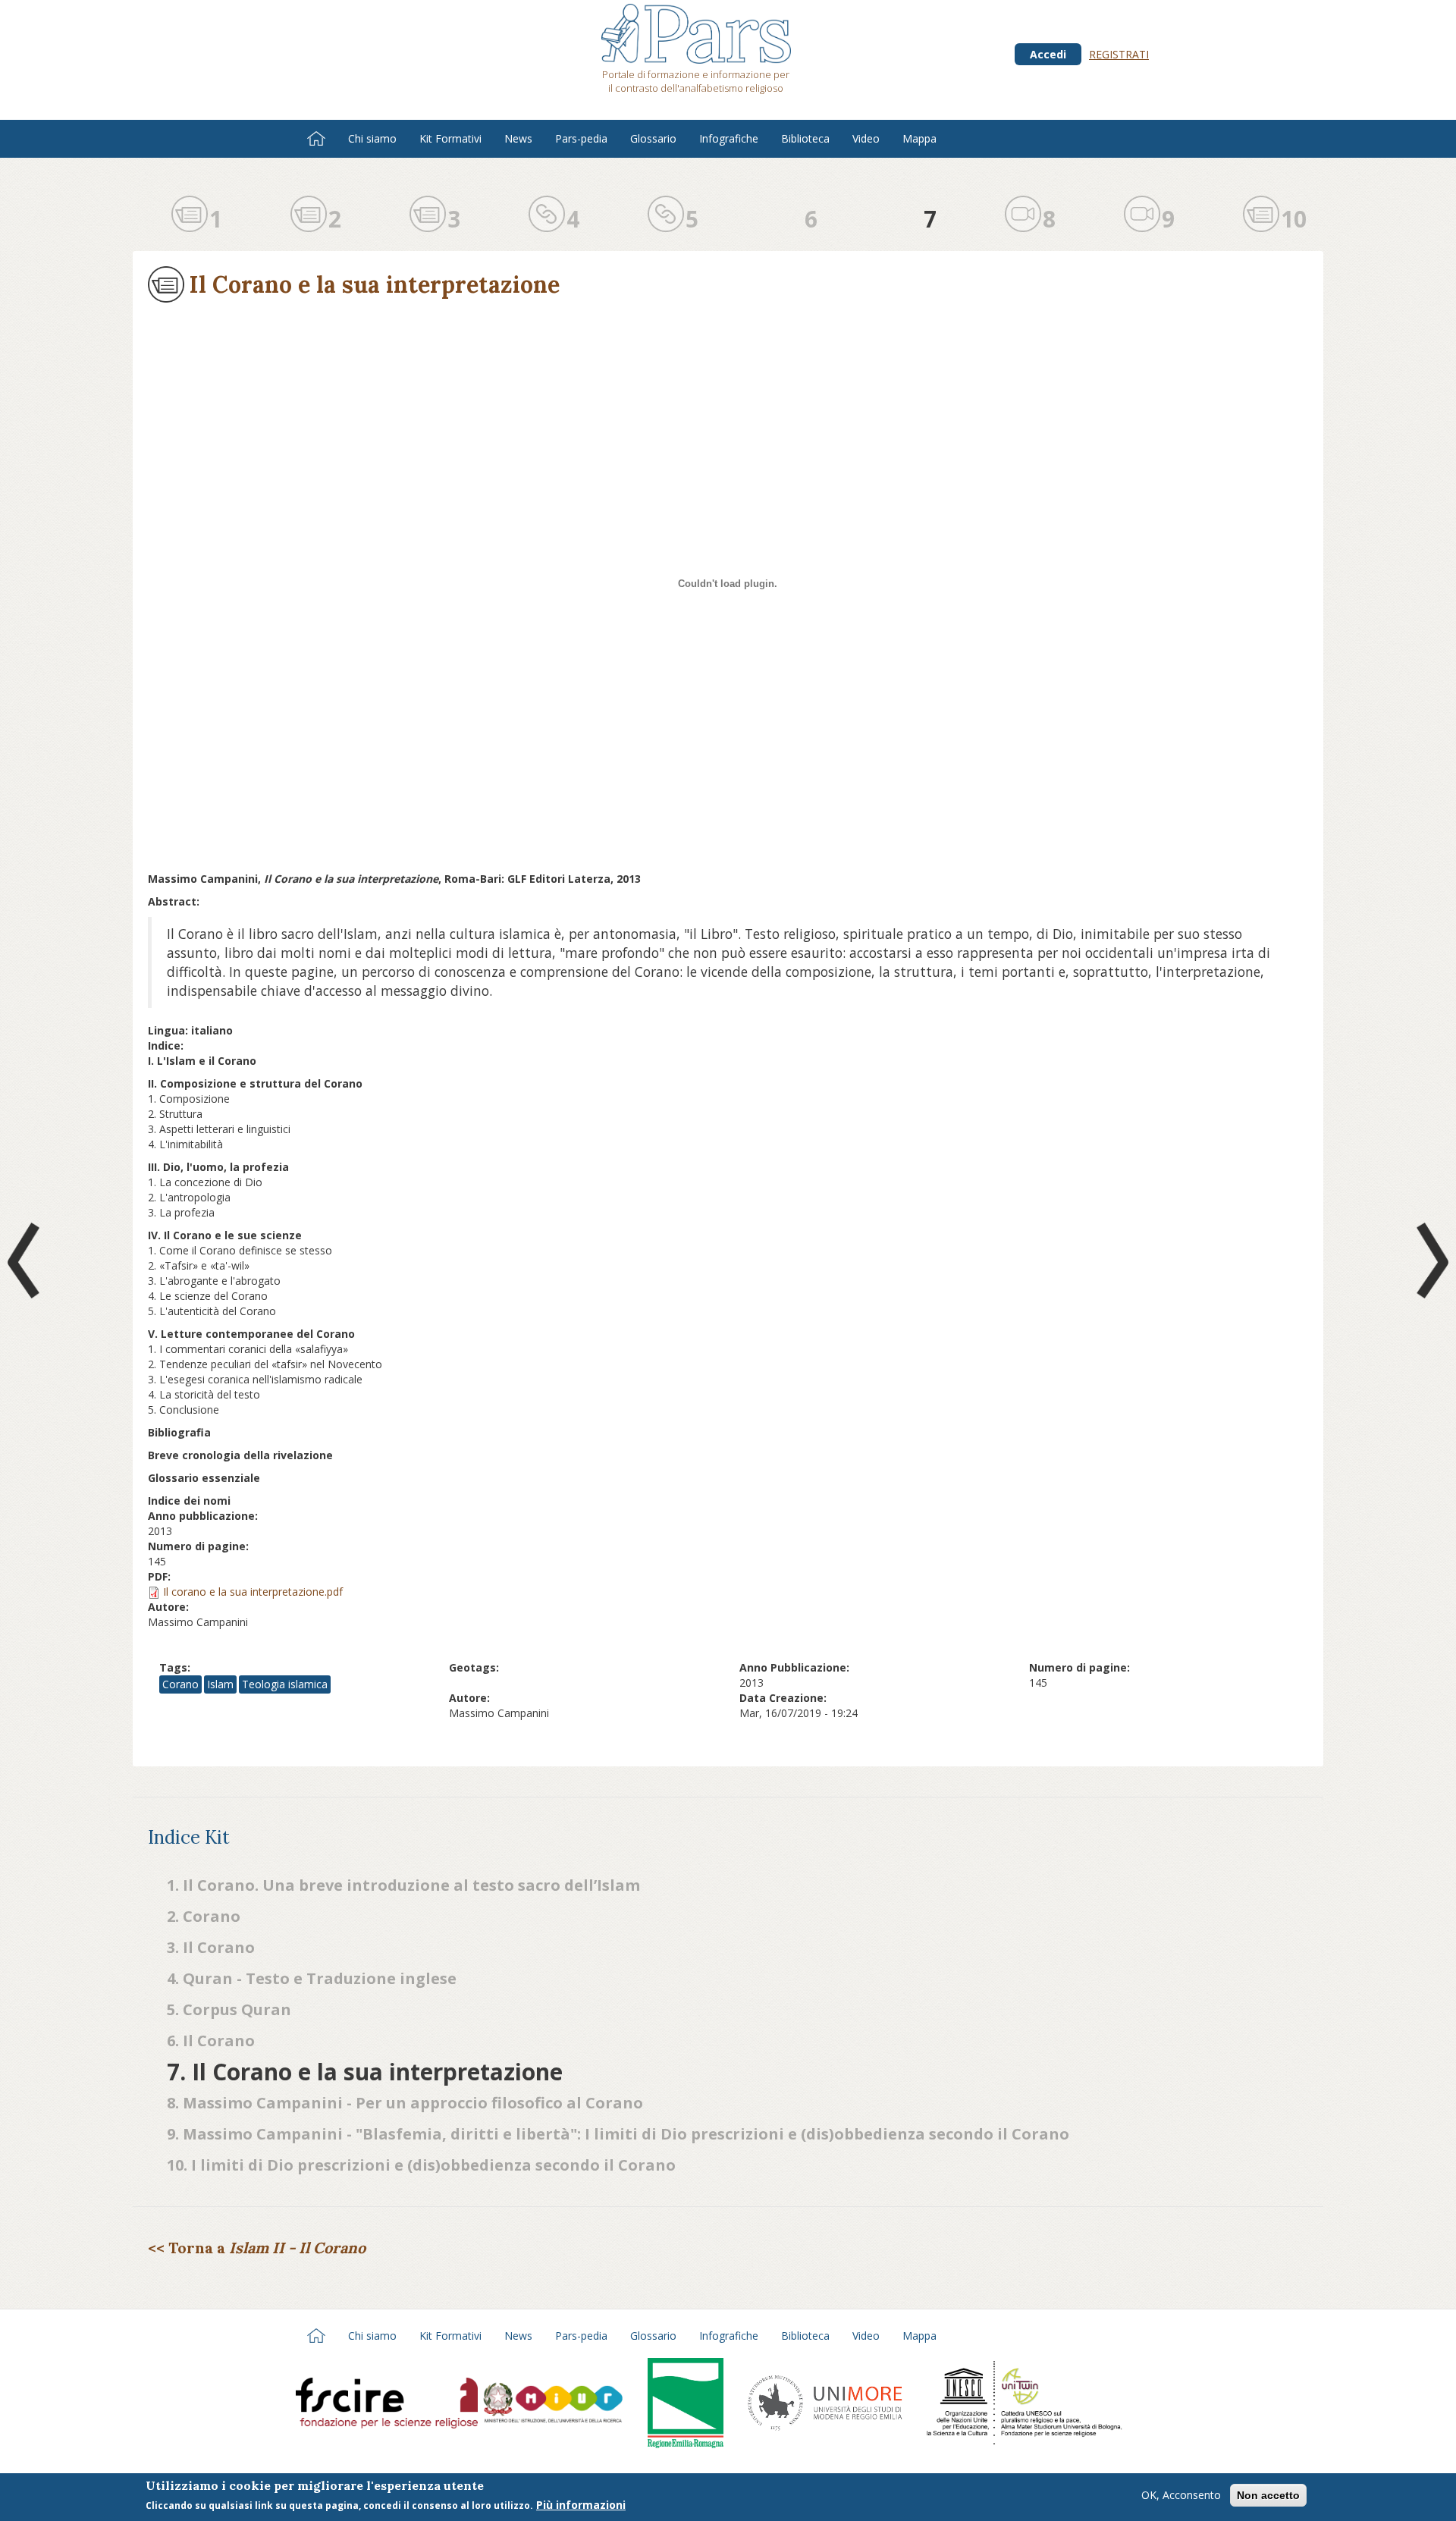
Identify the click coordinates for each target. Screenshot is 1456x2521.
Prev (27, 1260)
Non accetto (1268, 2495)
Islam (220, 1684)
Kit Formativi (450, 138)
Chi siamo (372, 138)
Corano (180, 1684)
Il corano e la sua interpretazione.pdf (253, 1592)
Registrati (1119, 54)
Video (866, 138)
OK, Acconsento (1181, 2495)
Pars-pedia (581, 138)
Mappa (919, 138)
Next (1429, 1260)
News (518, 138)
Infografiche (729, 138)
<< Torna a (257, 2248)
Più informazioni (581, 2505)
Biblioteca (805, 138)
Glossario (653, 138)
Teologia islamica (285, 1684)
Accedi (1048, 54)
